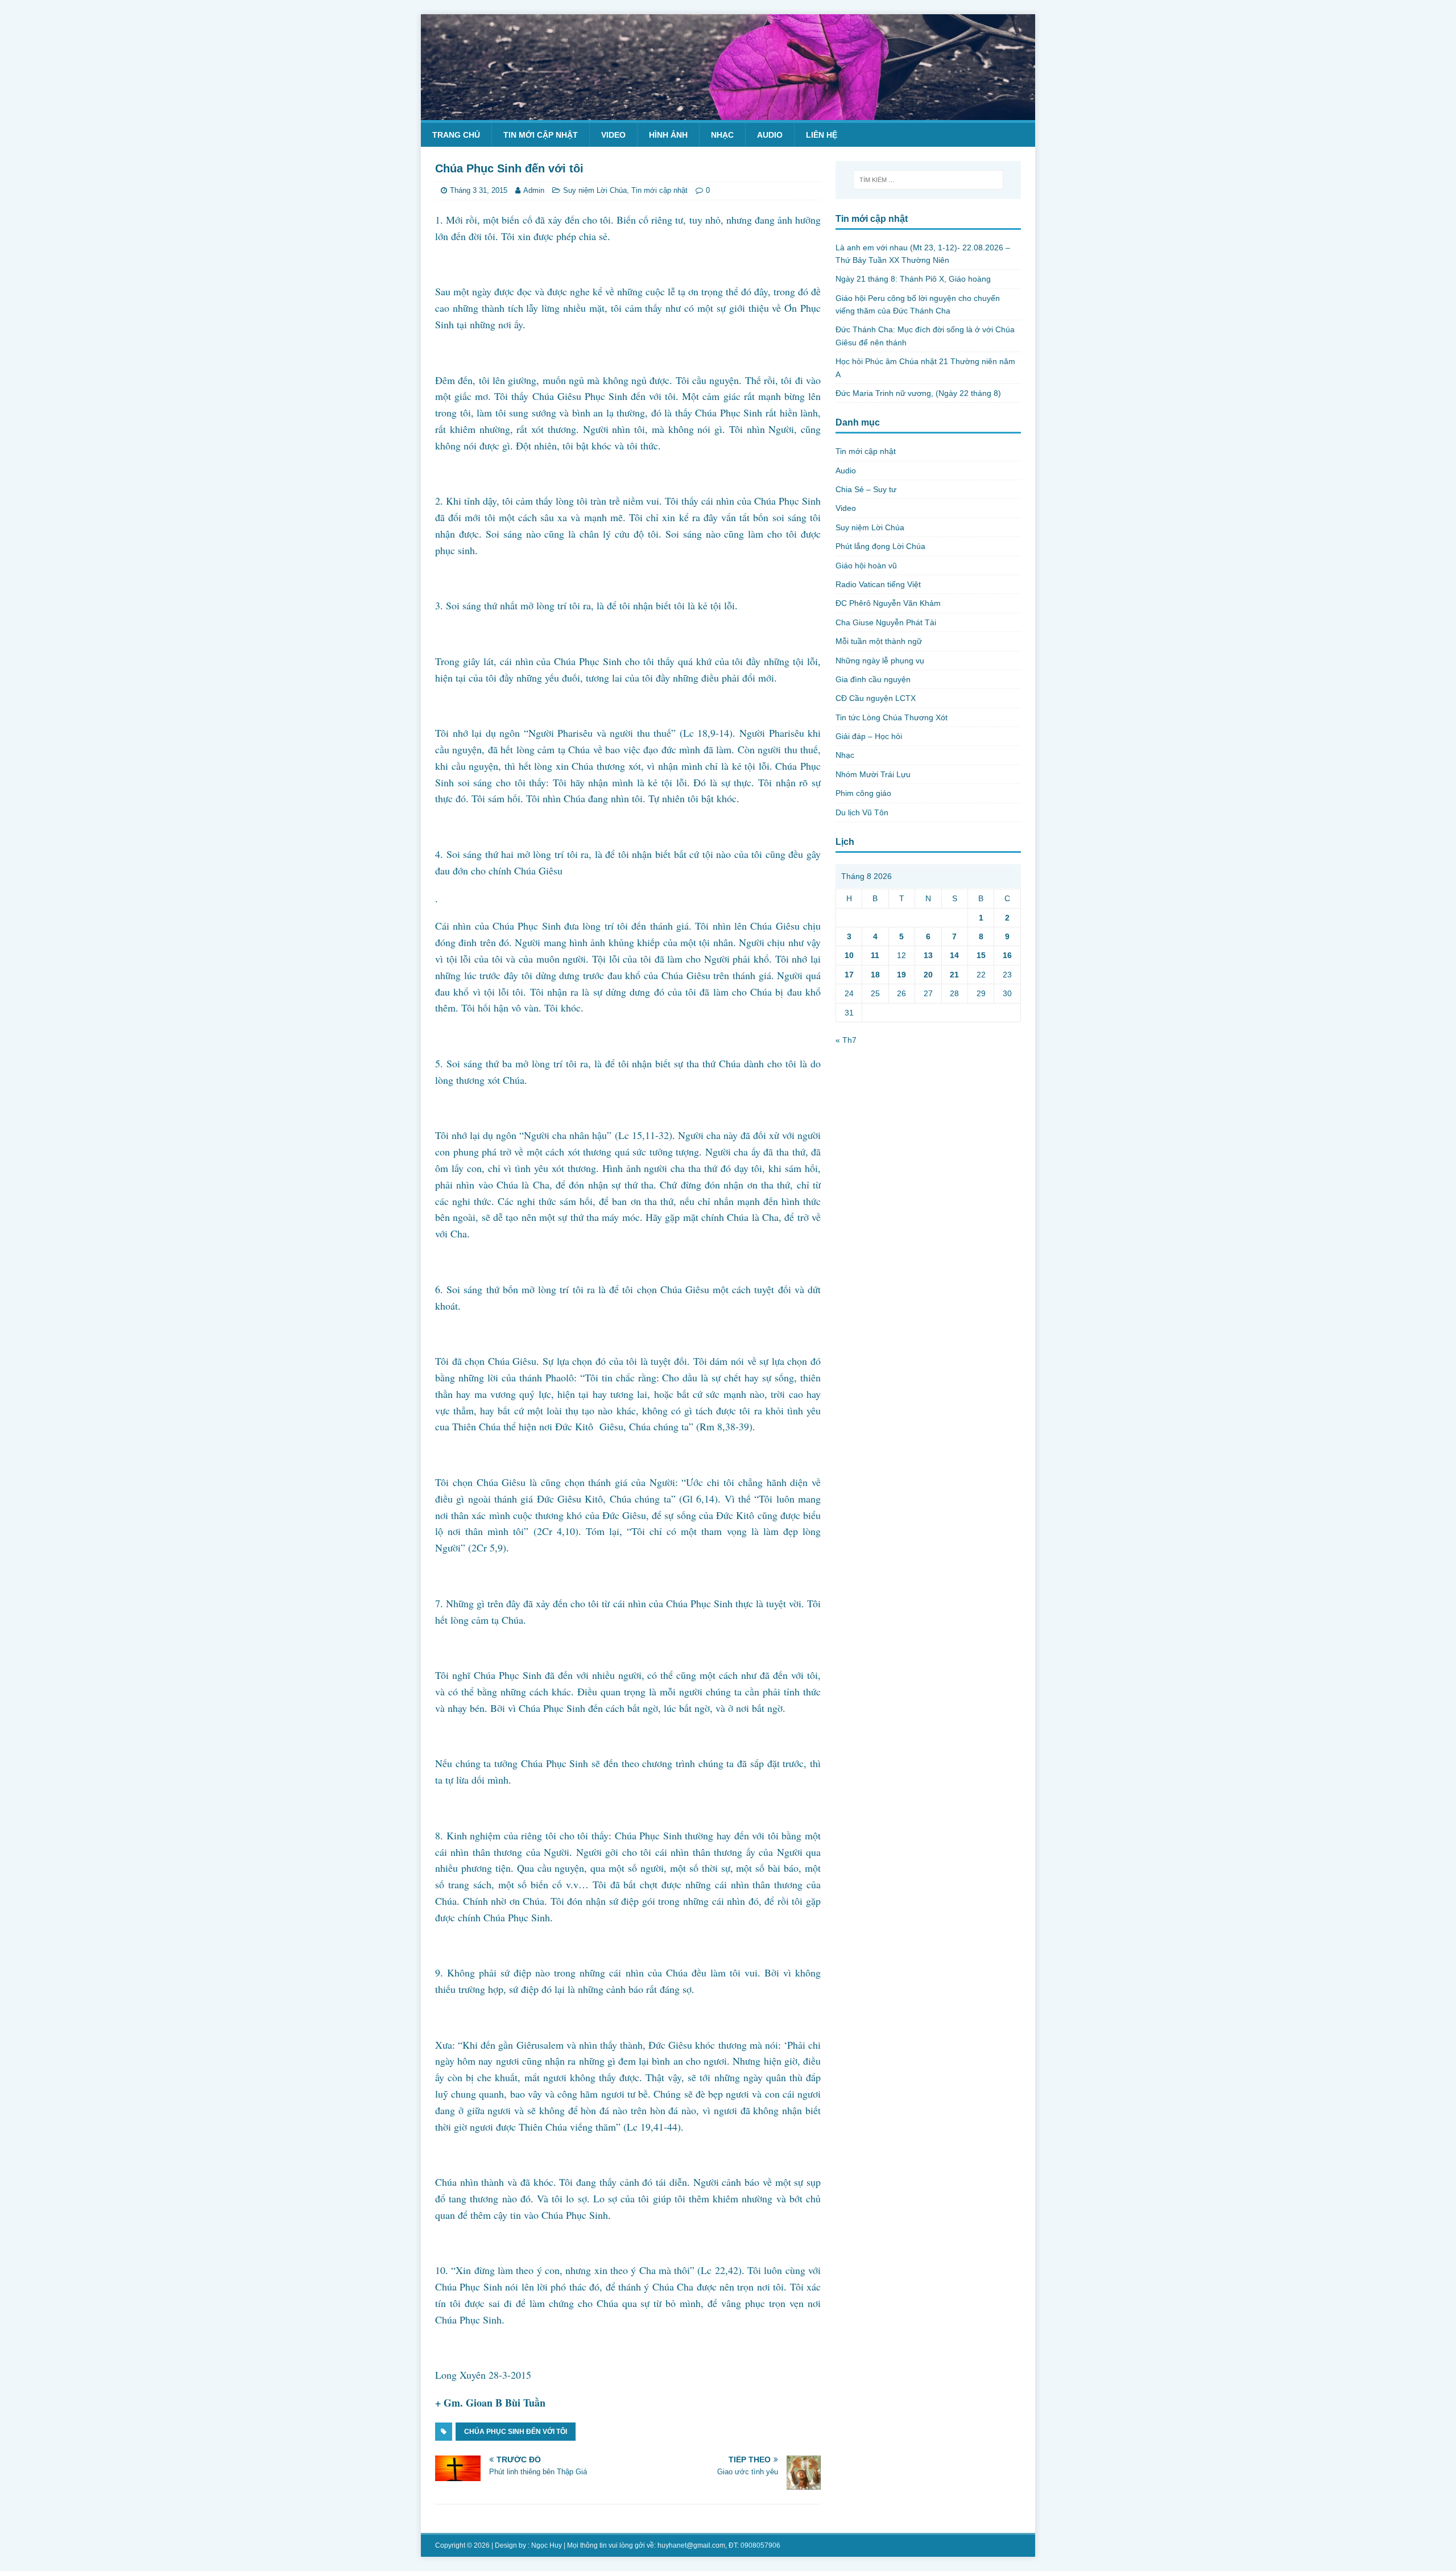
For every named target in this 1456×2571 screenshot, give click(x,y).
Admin (534, 190)
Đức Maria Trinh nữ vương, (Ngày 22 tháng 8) (918, 393)
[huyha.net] (728, 113)
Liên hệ (822, 135)
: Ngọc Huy (545, 2545)
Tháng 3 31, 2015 (479, 190)
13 (928, 955)
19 (901, 975)
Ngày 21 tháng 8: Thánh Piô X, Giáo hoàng (913, 279)
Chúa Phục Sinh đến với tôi (516, 2432)
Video (613, 135)
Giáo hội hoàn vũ (866, 566)
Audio (770, 135)
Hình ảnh (668, 135)
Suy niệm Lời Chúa (595, 190)
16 (1007, 955)
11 (875, 955)
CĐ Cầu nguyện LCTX (876, 698)
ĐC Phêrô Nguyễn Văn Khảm (888, 603)
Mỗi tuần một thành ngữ (879, 641)
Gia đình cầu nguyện (873, 679)
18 (875, 975)
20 (928, 975)
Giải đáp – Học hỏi (869, 736)
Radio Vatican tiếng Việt (878, 584)
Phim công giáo (863, 793)
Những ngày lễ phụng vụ (880, 661)
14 (954, 955)
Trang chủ (456, 135)
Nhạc (722, 135)
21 (954, 975)
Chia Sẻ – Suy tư (866, 489)
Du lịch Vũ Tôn (862, 812)
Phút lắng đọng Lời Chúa (880, 546)
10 (849, 955)
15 (981, 955)
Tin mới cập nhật (541, 135)
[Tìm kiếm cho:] (928, 180)
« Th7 (846, 1040)
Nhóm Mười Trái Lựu (873, 774)
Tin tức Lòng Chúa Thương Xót (892, 717)
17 (849, 975)
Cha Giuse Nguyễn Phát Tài (886, 622)
